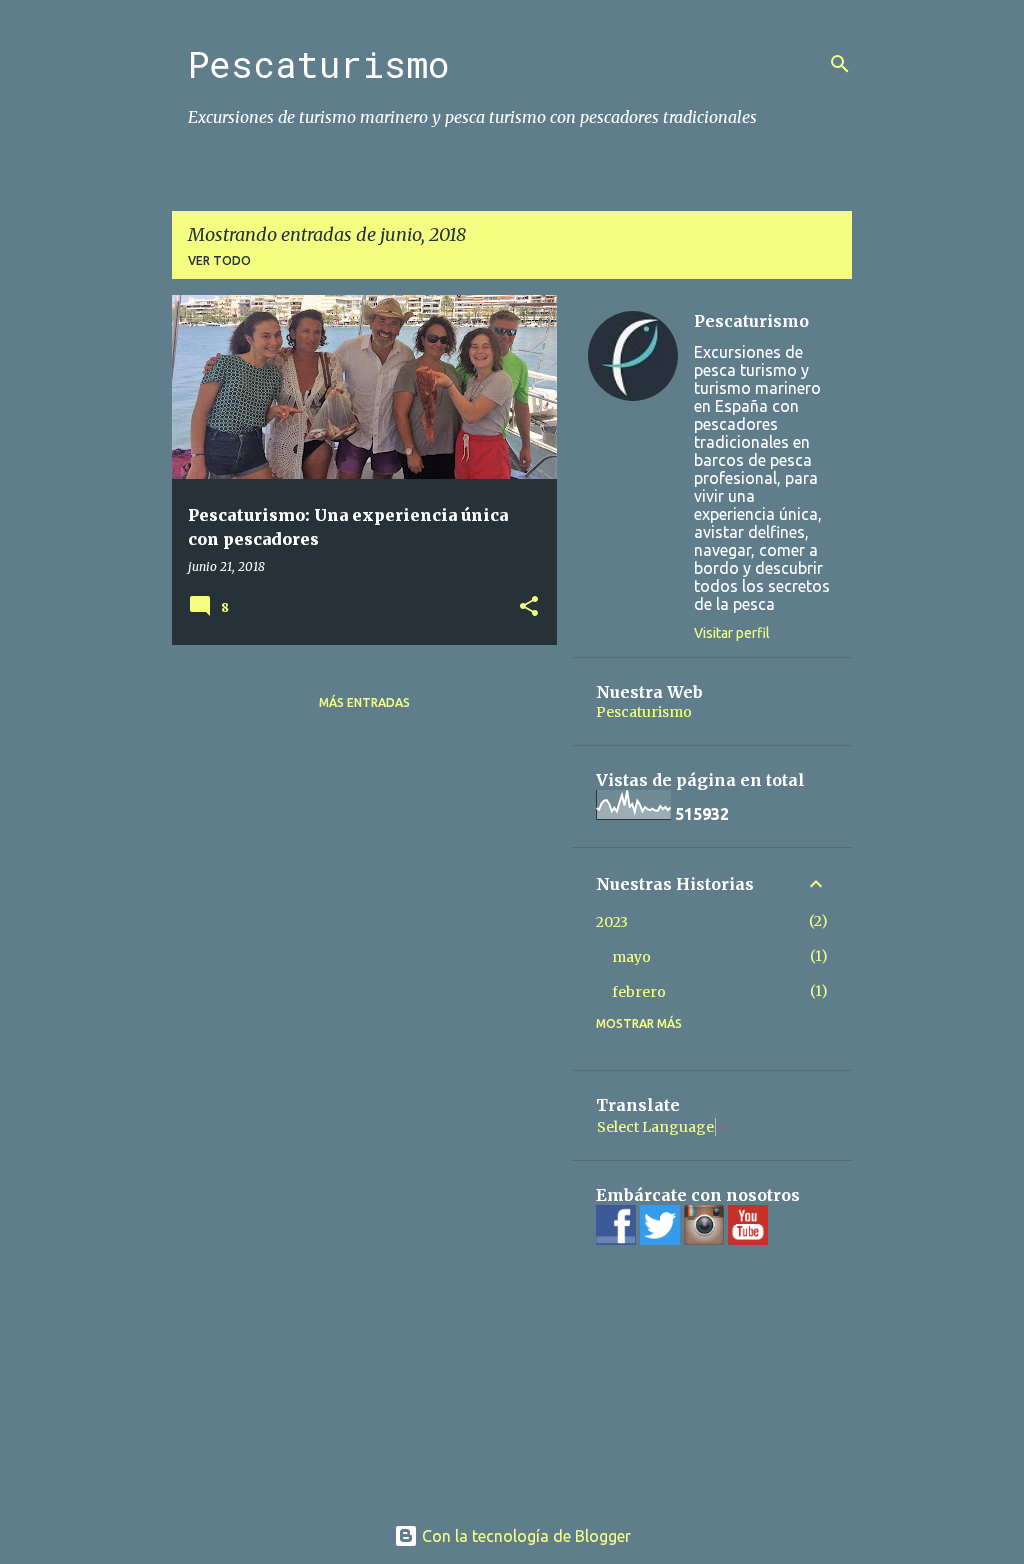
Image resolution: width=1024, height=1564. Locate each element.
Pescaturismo (318, 64)
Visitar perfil (732, 633)
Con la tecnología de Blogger (524, 1536)
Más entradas (364, 702)
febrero (639, 992)
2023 (612, 922)
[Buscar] (840, 64)
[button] (529, 607)
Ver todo (219, 260)
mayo (631, 957)
